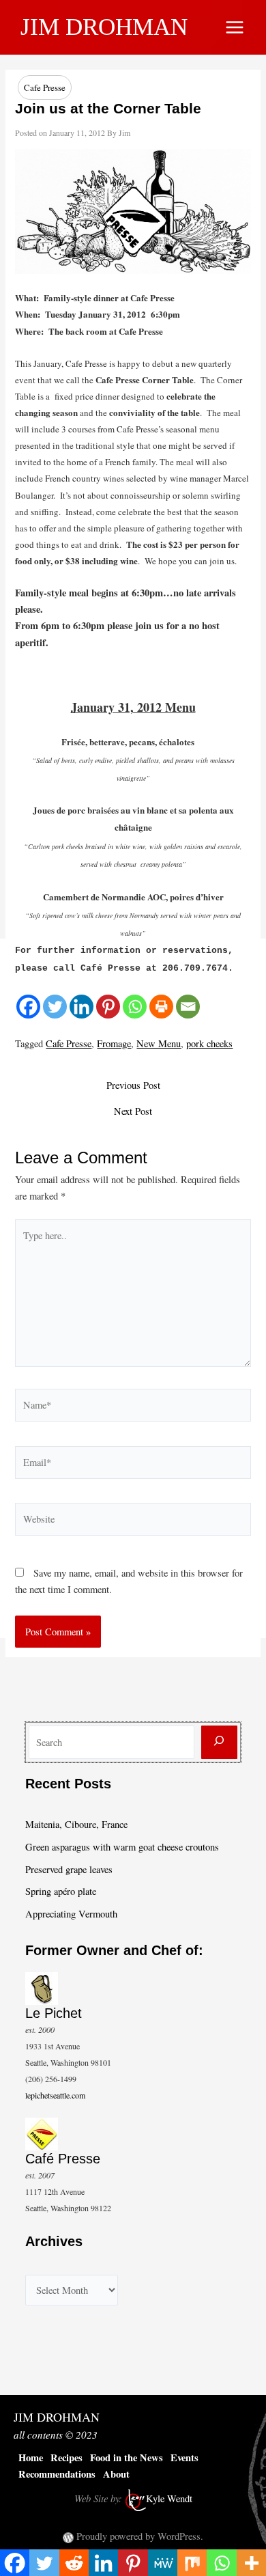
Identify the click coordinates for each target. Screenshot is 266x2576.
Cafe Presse (45, 87)
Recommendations (57, 2474)
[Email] (188, 1007)
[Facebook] (28, 1007)
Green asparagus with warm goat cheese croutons (122, 1847)
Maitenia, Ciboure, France (76, 1824)
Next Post (133, 1112)
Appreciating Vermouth (71, 1914)
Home (31, 2457)
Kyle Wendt (169, 2498)
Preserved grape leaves (69, 1869)
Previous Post (133, 1086)
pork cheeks (209, 1043)
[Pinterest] (108, 1007)
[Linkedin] (82, 1007)
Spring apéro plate (61, 1891)
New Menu (159, 1043)
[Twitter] (55, 1007)
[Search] (219, 1742)
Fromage (114, 1043)
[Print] (161, 1007)
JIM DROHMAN (104, 27)
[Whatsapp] (135, 1007)
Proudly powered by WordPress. (140, 2536)
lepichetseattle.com (55, 2095)
